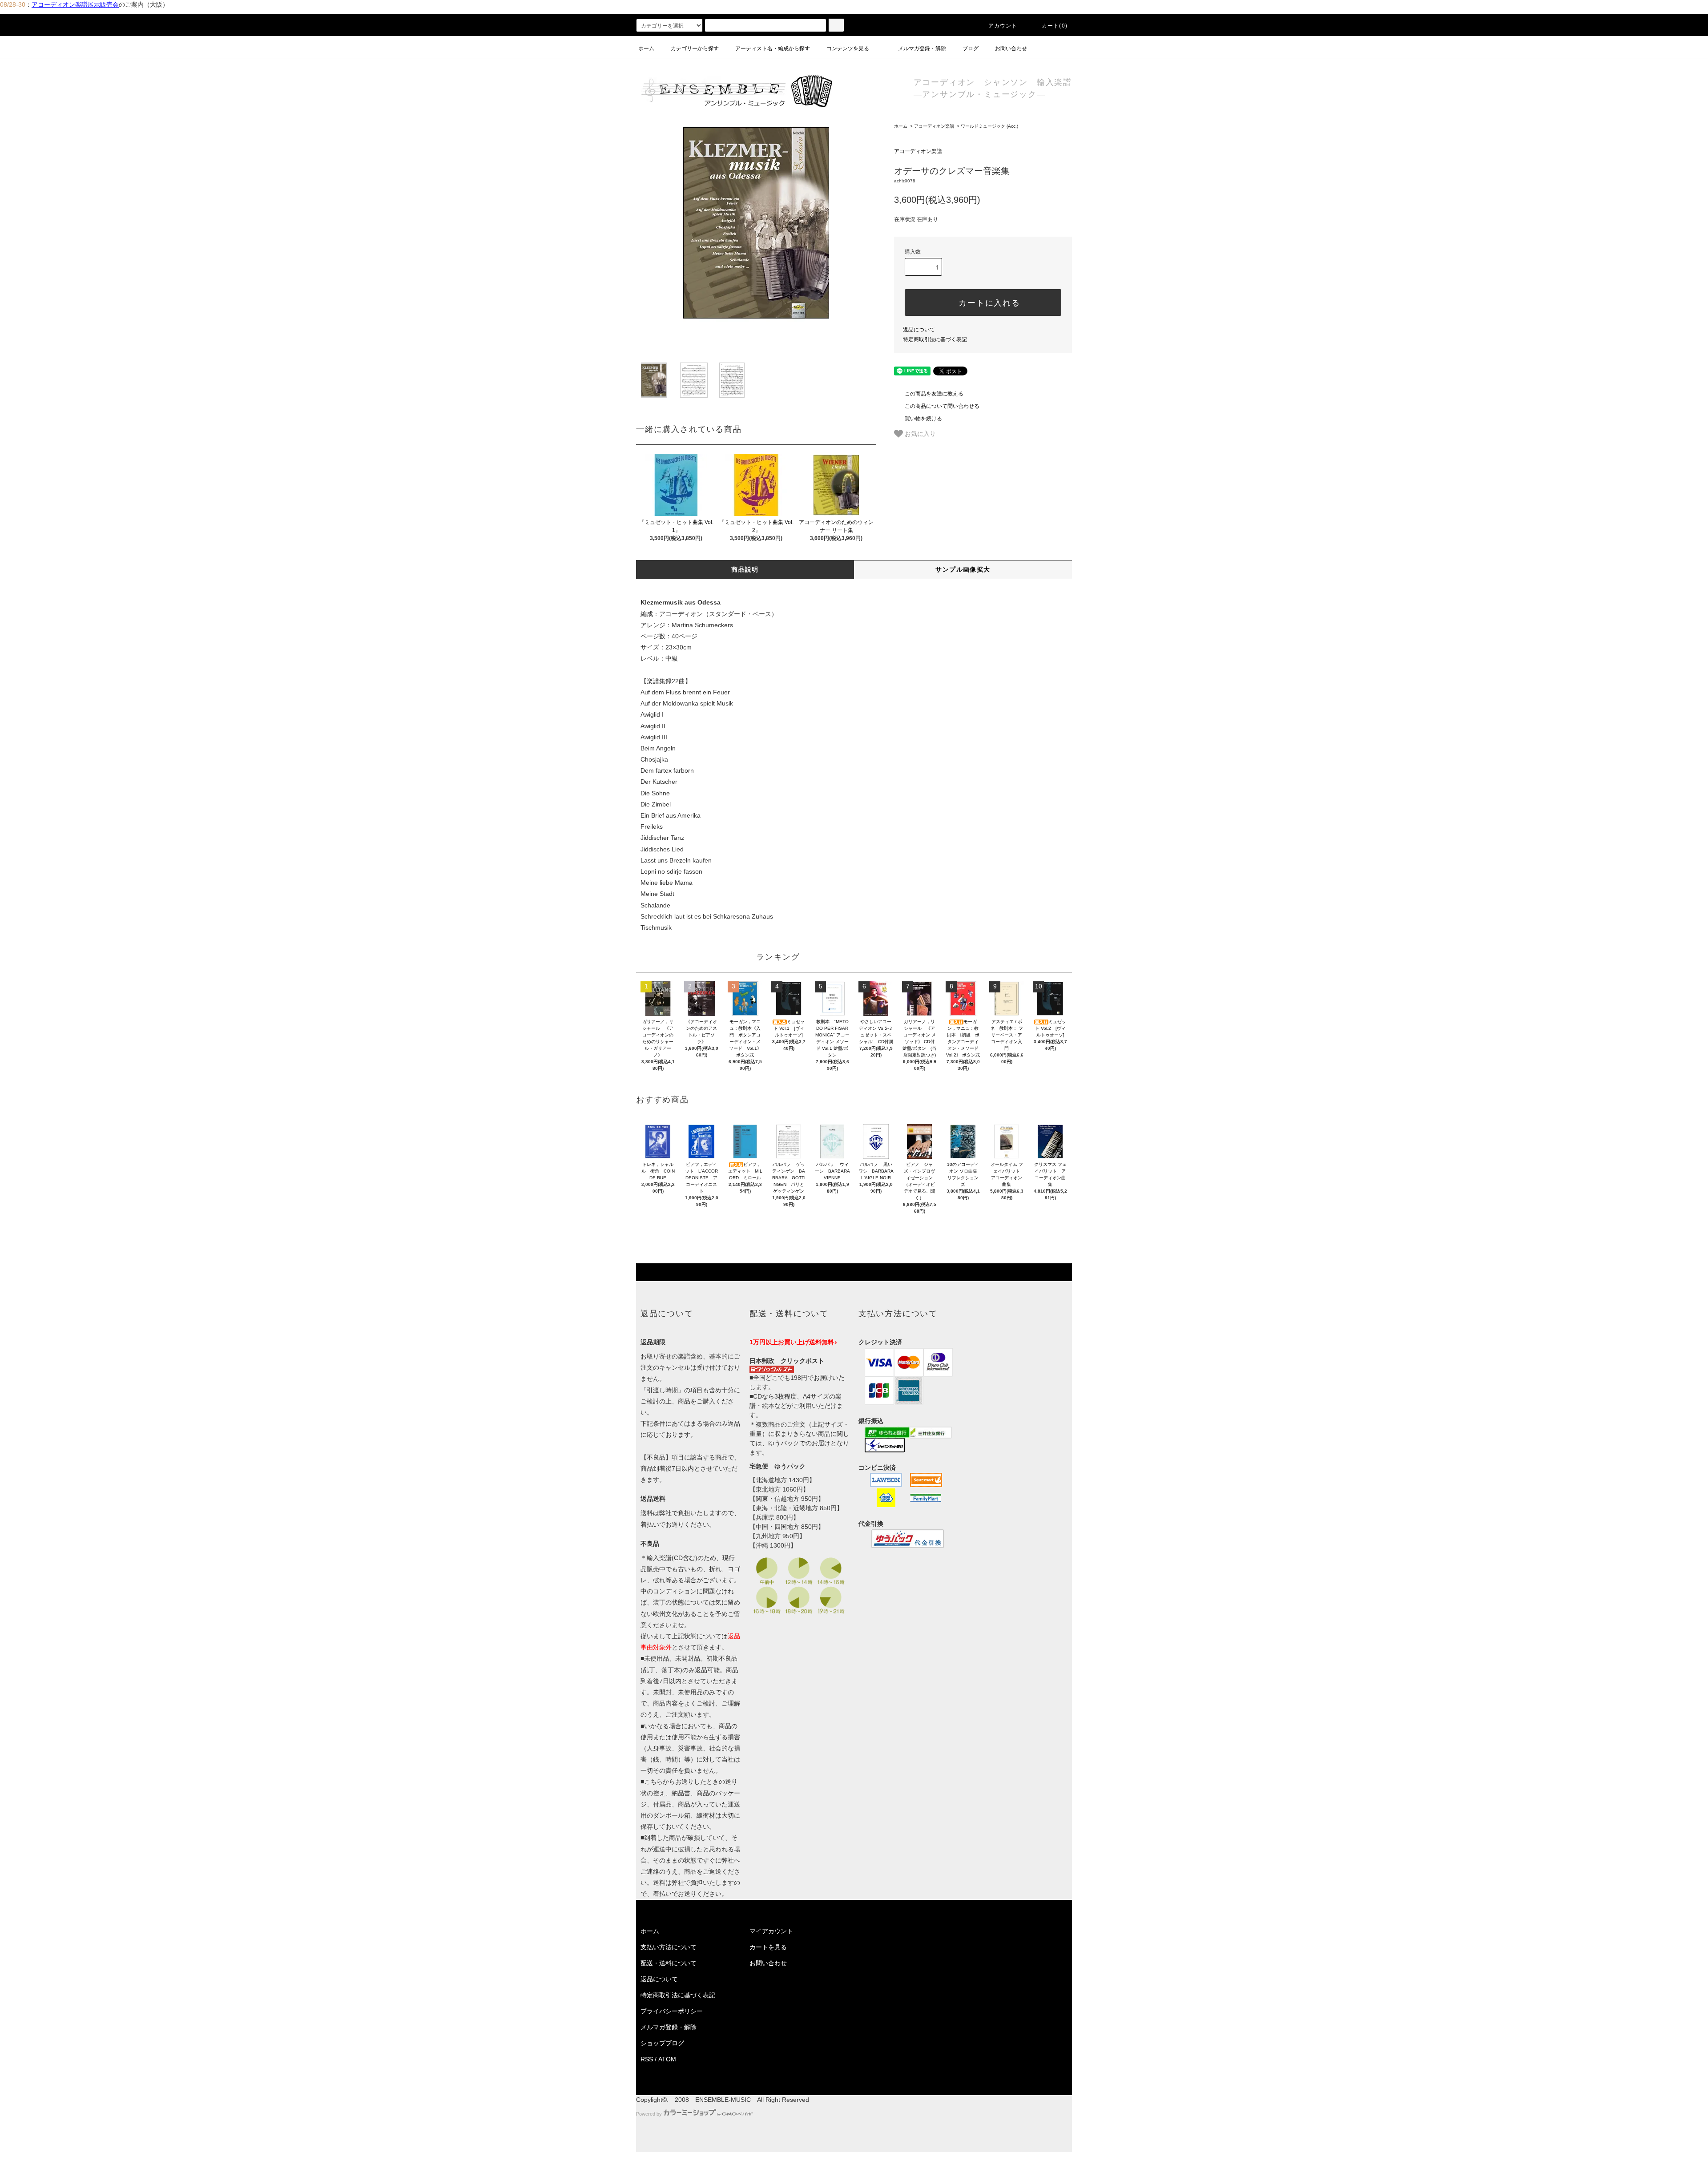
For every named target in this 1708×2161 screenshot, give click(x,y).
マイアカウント (771, 1931)
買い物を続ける (923, 419)
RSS (647, 2059)
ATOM (667, 2059)
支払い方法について (669, 1947)
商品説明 (745, 569)
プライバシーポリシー (672, 2011)
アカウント (1003, 26)
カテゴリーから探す (695, 48)
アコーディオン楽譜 (934, 126)
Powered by (649, 2114)
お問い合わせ (1011, 48)
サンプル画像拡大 (963, 569)
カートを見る (768, 1947)
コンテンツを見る (848, 48)
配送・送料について (669, 1963)
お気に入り (919, 433)
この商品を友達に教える (934, 394)
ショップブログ (662, 2043)
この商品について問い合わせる (942, 406)
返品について (919, 330)
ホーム (646, 48)
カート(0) (1055, 26)
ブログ (971, 48)
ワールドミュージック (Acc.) (989, 126)
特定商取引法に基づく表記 (935, 339)
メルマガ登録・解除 (922, 48)
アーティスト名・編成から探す (773, 48)
